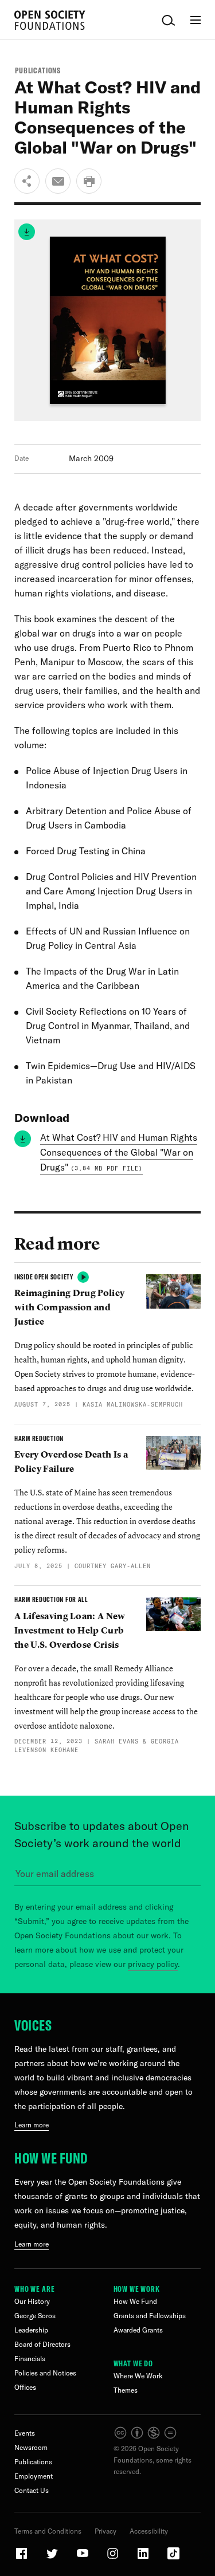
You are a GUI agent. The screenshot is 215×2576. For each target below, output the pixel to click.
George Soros (35, 2316)
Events (25, 2433)
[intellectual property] (146, 2437)
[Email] (58, 181)
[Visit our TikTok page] (173, 2558)
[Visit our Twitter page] (53, 2558)
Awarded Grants (138, 2330)
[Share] (27, 181)
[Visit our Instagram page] (114, 2558)
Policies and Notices (45, 2373)
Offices (25, 2387)
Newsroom (31, 2447)
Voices (33, 2025)
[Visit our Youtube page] (83, 2558)
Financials (30, 2359)
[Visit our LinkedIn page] (144, 2558)
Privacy (105, 2531)
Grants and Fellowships (150, 2316)
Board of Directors (42, 2344)
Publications (38, 70)
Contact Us (32, 2490)
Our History (32, 2301)
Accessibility (149, 2531)
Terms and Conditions (48, 2531)
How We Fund (51, 2158)
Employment (34, 2476)
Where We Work (138, 2376)
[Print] (89, 181)
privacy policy (153, 1964)
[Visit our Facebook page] (22, 2558)
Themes (126, 2390)
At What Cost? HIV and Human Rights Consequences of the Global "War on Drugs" (119, 1152)
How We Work (137, 2289)
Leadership (31, 2330)
